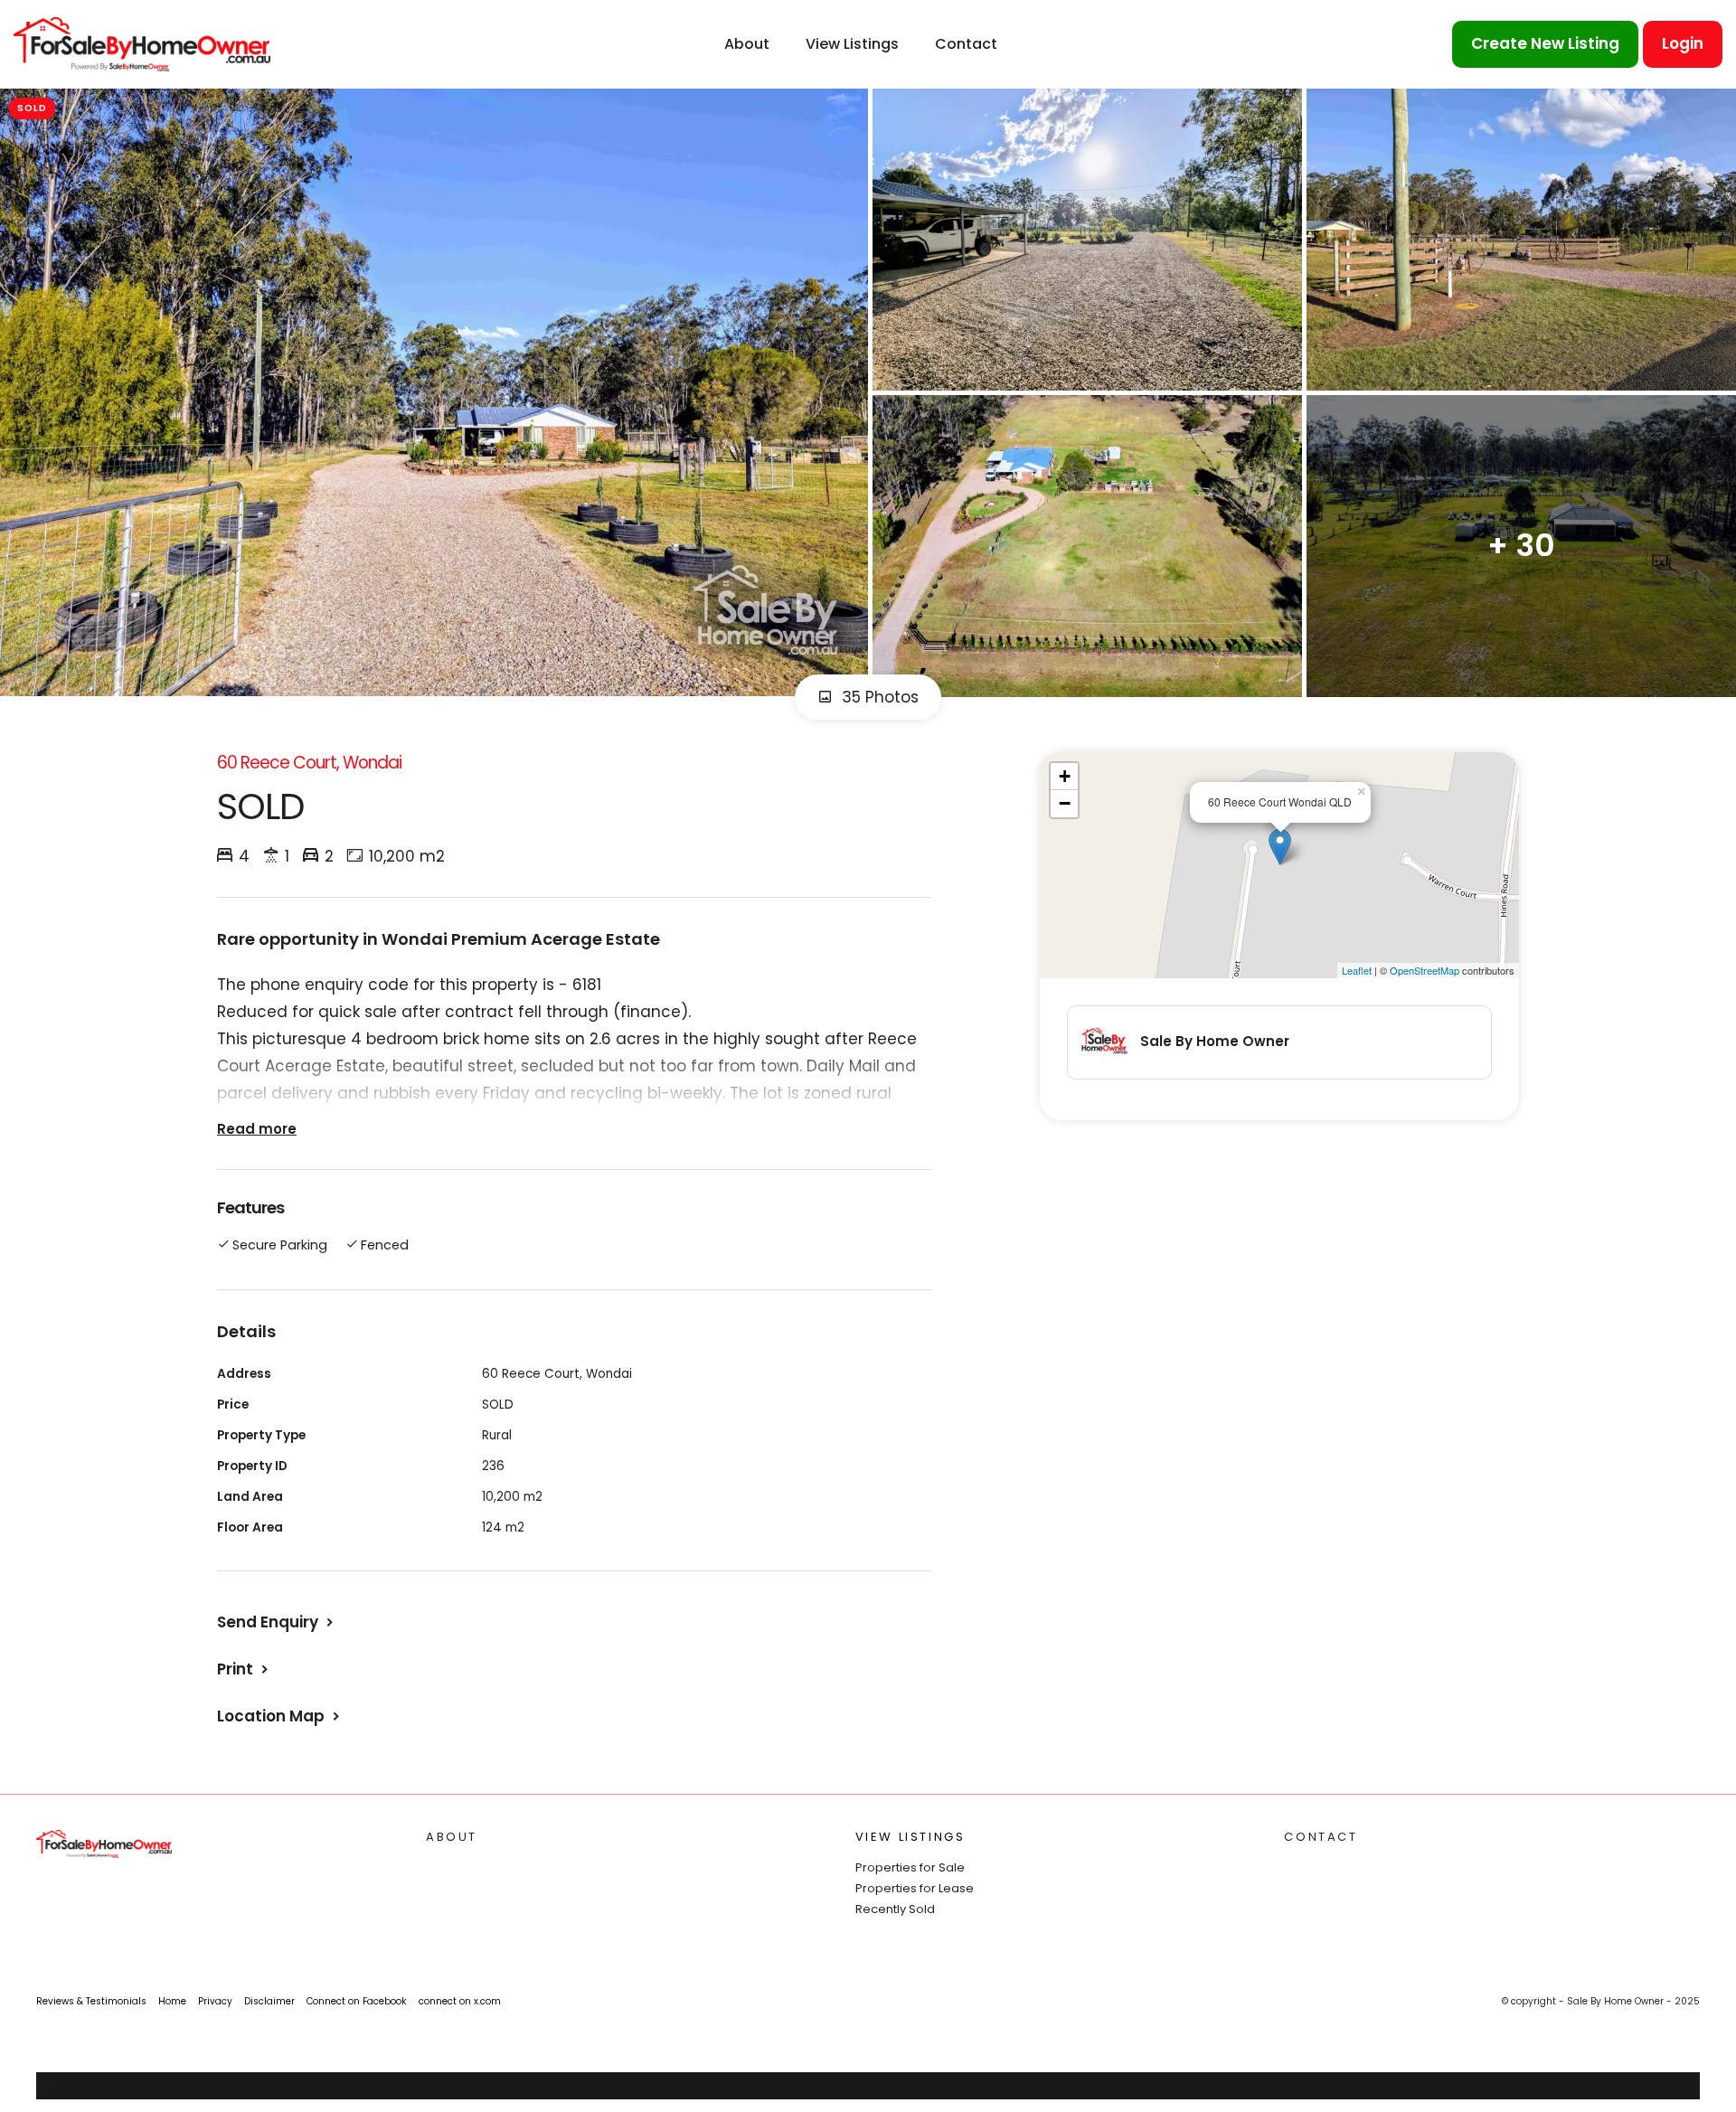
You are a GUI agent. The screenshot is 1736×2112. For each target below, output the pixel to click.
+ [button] (1065, 776)
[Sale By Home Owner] (142, 43)
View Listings (852, 44)
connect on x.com (460, 2001)
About (747, 44)
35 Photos (878, 697)
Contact (966, 44)
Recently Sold (895, 1909)
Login (1683, 43)
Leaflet (1357, 970)
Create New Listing (1545, 43)
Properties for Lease (915, 1888)
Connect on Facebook (357, 2001)
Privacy (215, 2001)
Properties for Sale (910, 1867)
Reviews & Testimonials (91, 2001)
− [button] (1065, 803)
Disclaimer (269, 2001)
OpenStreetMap (1425, 970)
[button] (245, 1669)
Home (172, 2001)
